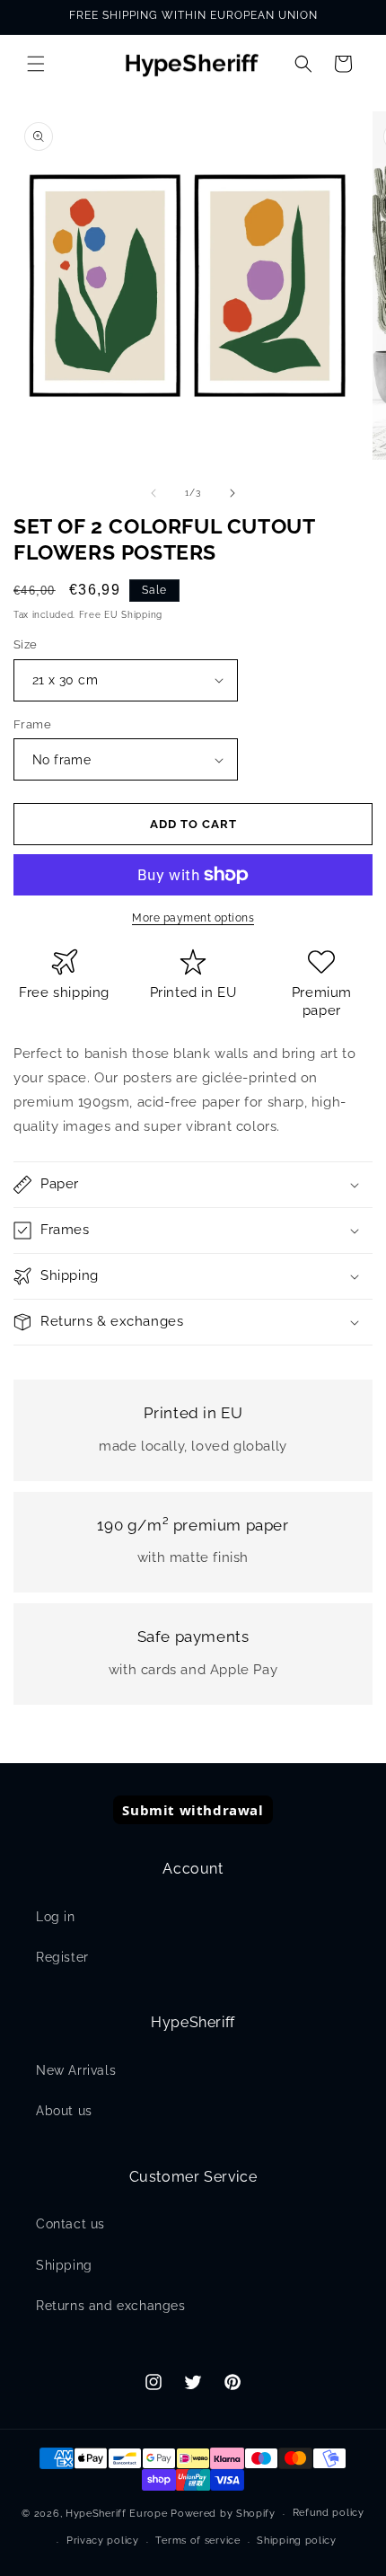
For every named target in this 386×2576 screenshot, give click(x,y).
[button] (36, 64)
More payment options (193, 918)
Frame (32, 724)
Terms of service (197, 2541)
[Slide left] (154, 493)
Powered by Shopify (223, 2514)
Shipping (64, 2265)
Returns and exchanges (111, 2306)
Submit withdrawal (193, 1810)
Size (26, 644)
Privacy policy (103, 2541)
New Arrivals (76, 2070)
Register (62, 1957)
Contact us (70, 2224)
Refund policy (329, 2513)
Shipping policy (297, 2541)
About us (64, 2111)
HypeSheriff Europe (117, 2514)
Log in (56, 1917)
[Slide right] (232, 493)
